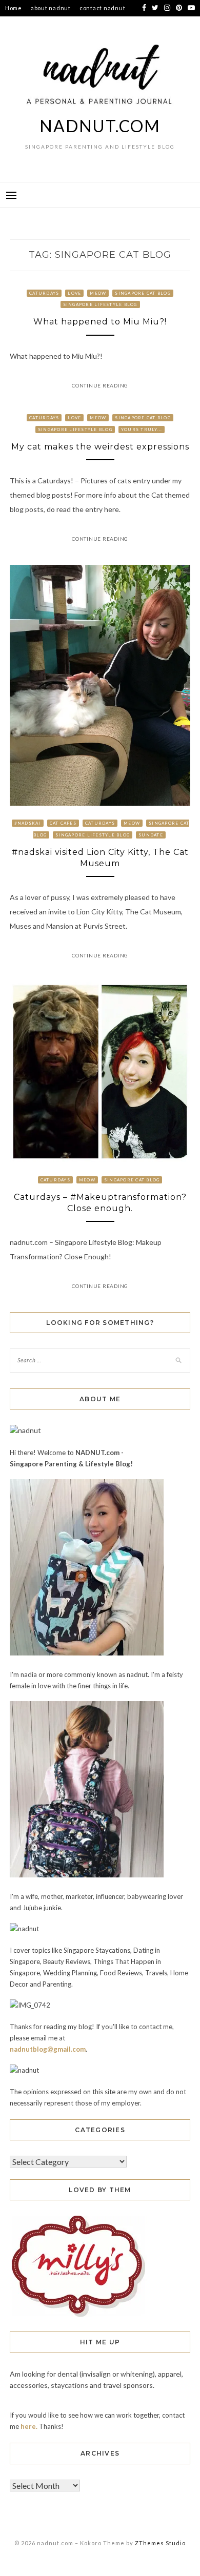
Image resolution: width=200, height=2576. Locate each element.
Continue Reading (100, 385)
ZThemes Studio (160, 2543)
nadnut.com (100, 126)
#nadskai (28, 823)
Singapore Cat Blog (143, 293)
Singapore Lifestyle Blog (100, 304)
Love (74, 293)
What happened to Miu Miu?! (100, 322)
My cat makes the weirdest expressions (100, 447)
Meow (98, 293)
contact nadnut (103, 8)
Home (14, 8)
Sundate (151, 835)
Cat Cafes (63, 823)
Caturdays (44, 293)
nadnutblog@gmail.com (48, 2049)
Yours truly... (142, 430)
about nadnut (51, 8)
